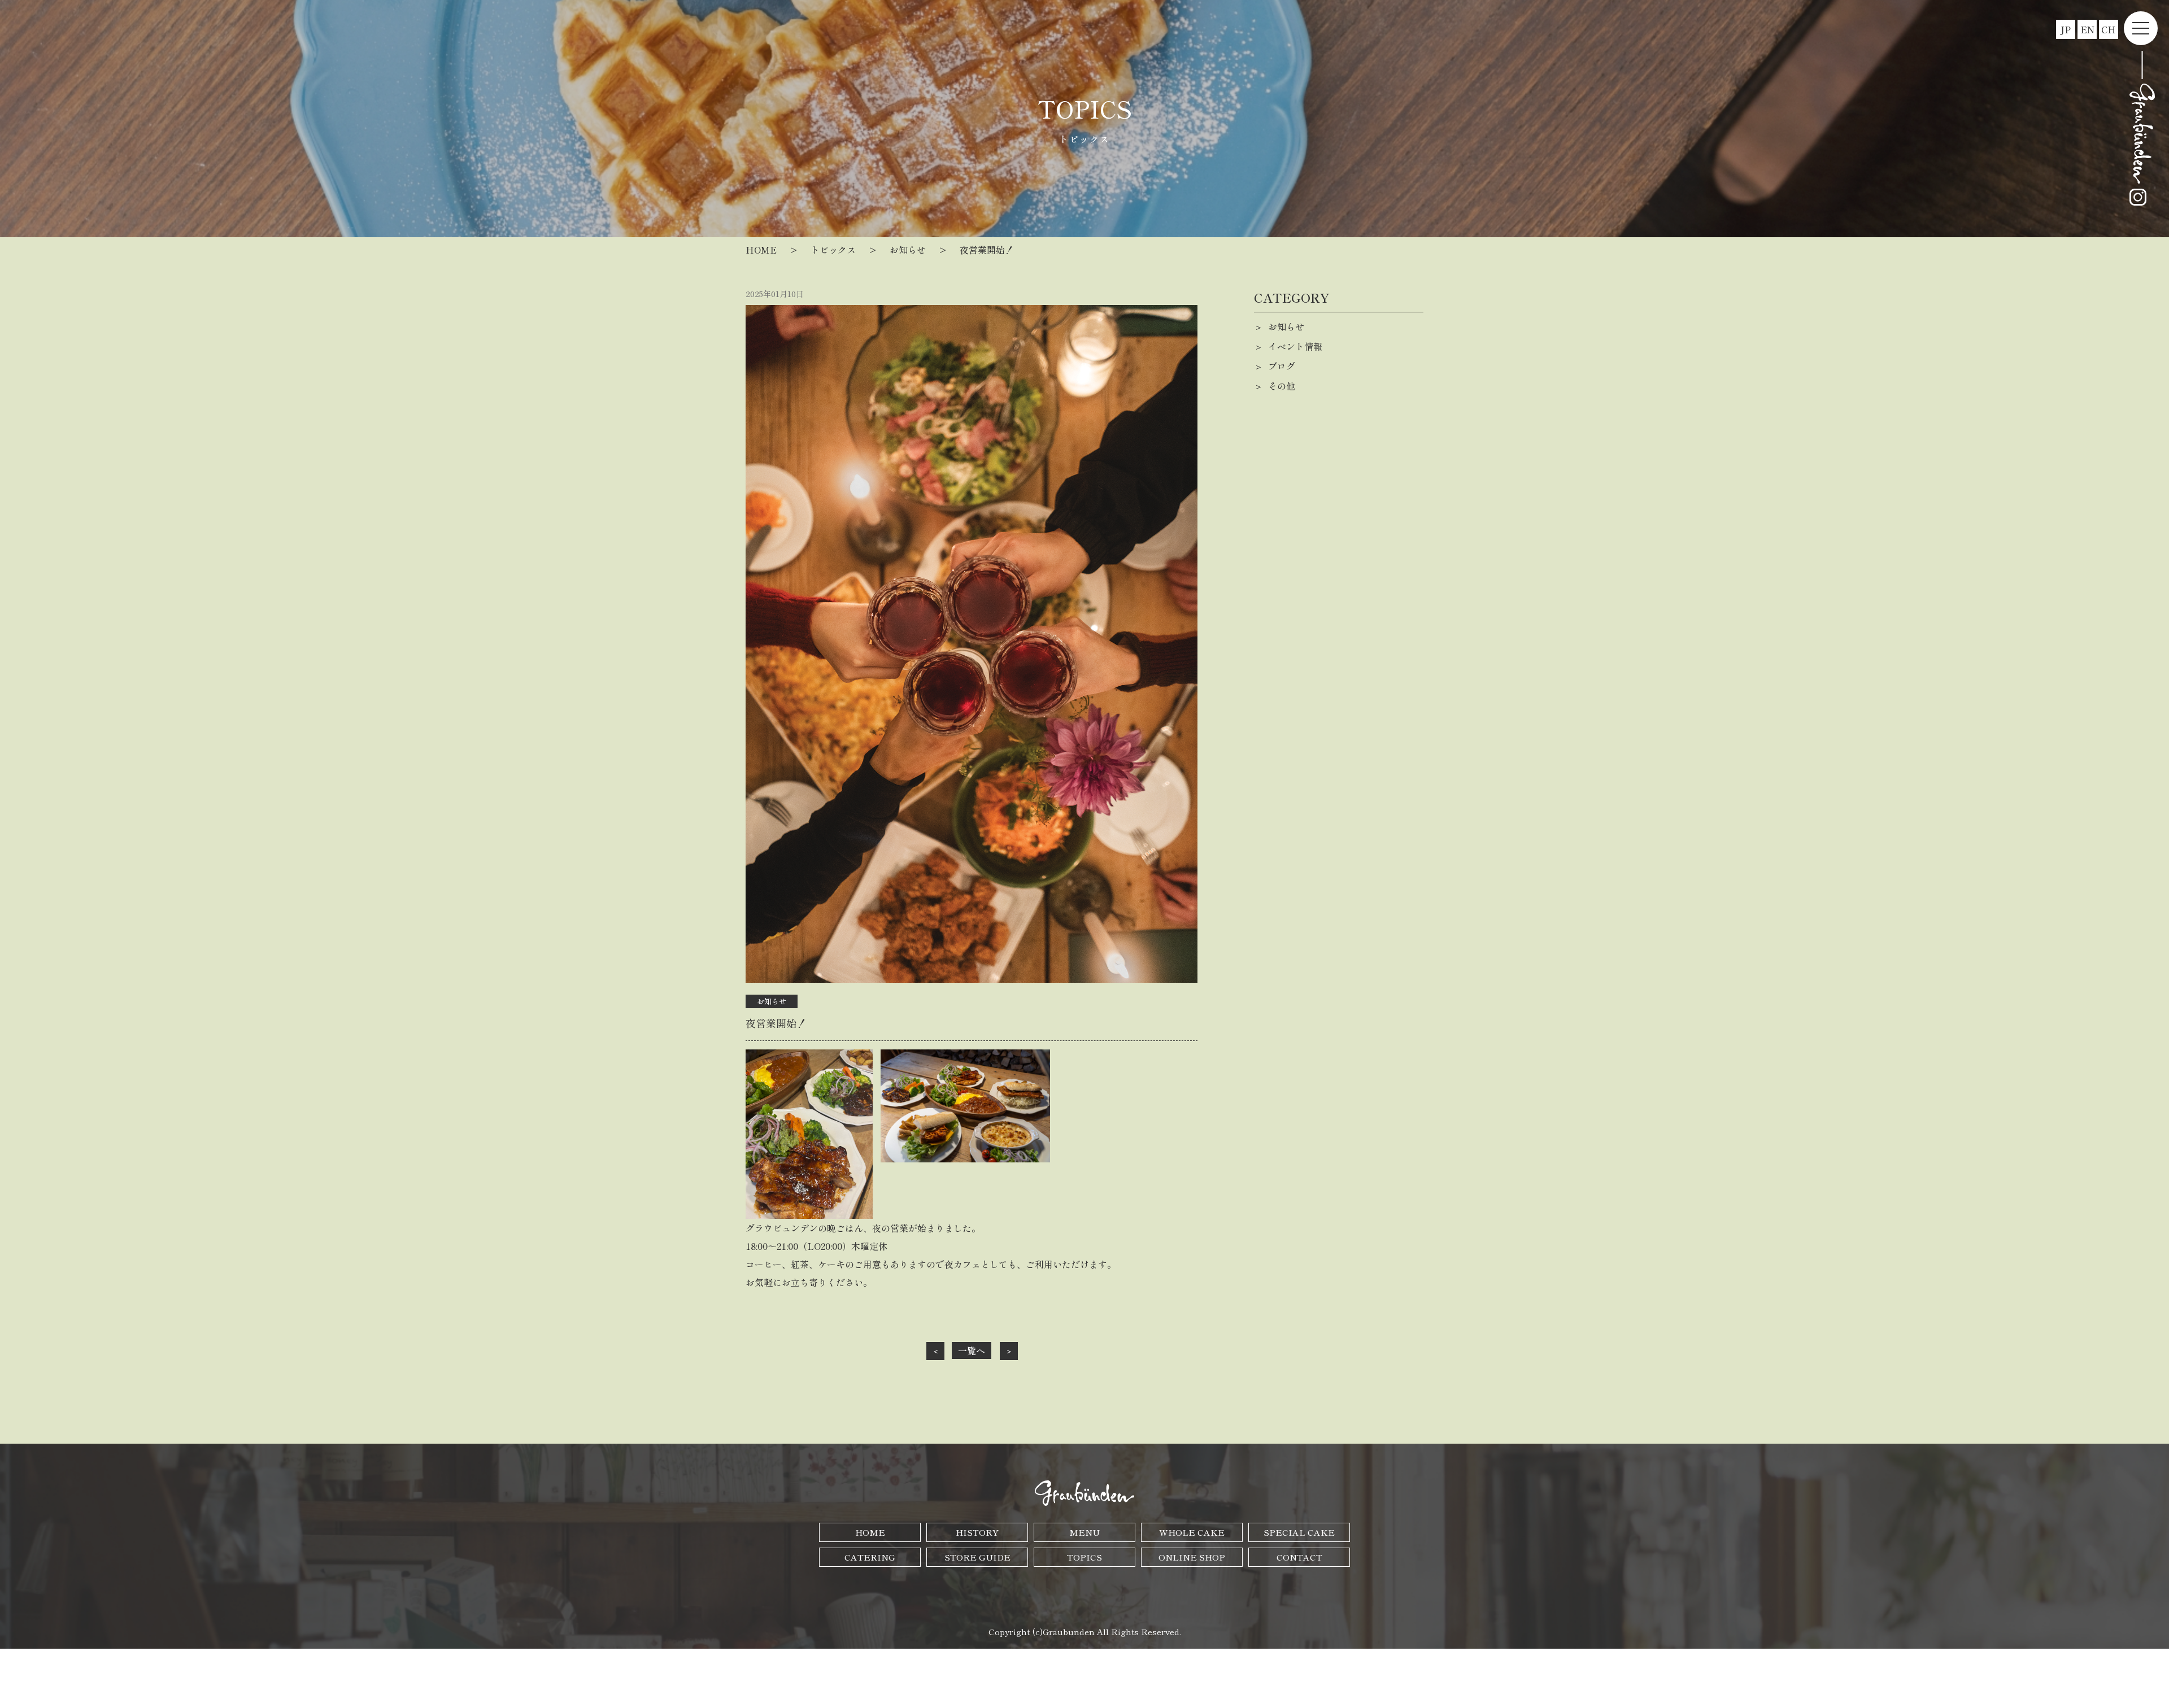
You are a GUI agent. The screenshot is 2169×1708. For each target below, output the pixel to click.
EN (2087, 29)
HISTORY (977, 1532)
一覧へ (972, 1350)
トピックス (833, 250)
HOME (761, 250)
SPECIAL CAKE (1299, 1532)
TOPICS (1084, 1557)
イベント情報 (1295, 346)
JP (2066, 29)
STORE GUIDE (977, 1557)
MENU (1084, 1532)
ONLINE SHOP (1192, 1557)
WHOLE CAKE (1192, 1532)
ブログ (1282, 366)
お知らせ (908, 250)
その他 (1282, 386)
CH (2109, 29)
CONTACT (1299, 1557)
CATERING (870, 1557)
